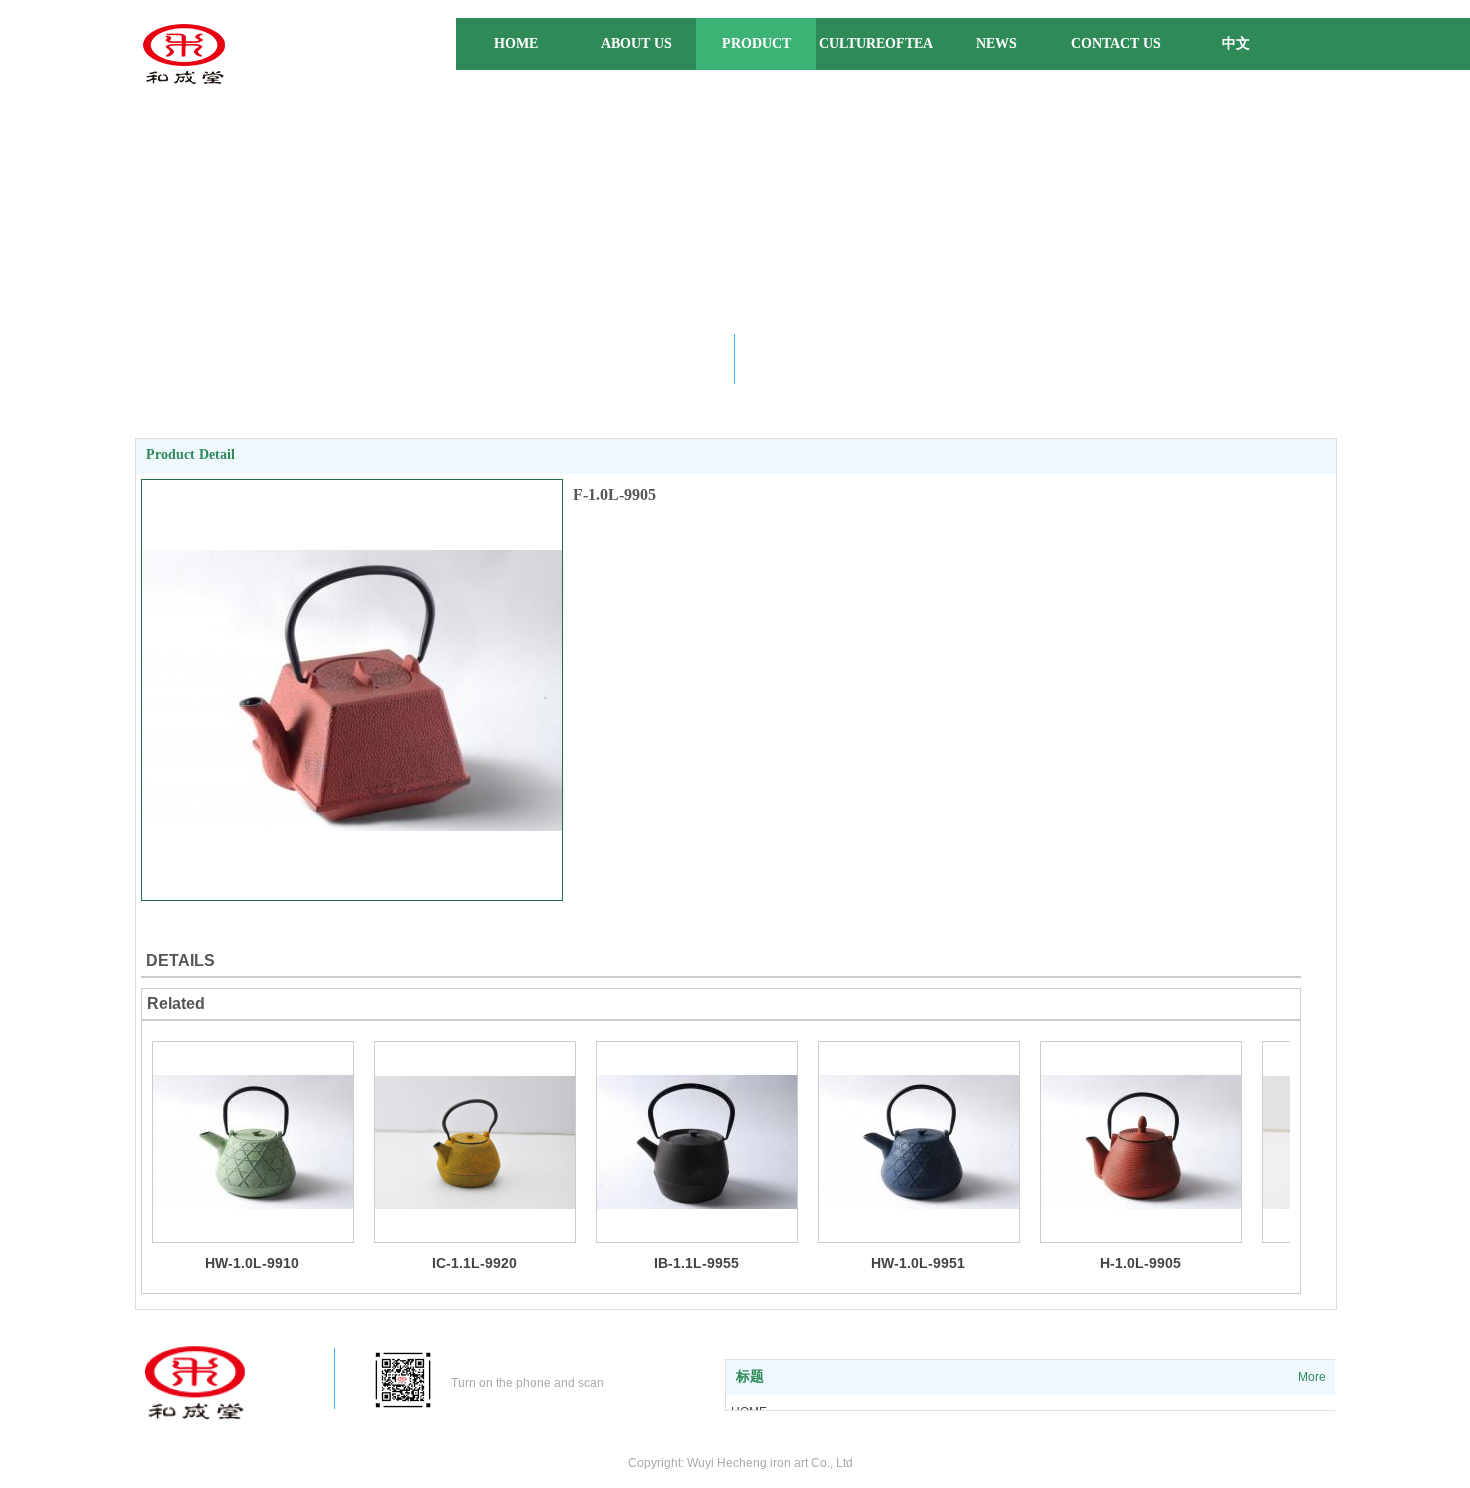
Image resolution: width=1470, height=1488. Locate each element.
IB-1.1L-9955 (696, 1263)
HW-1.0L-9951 (918, 1263)
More (1312, 1377)
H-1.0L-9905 (1140, 1263)
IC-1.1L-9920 (474, 1263)
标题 (750, 1376)
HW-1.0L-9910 (252, 1263)
